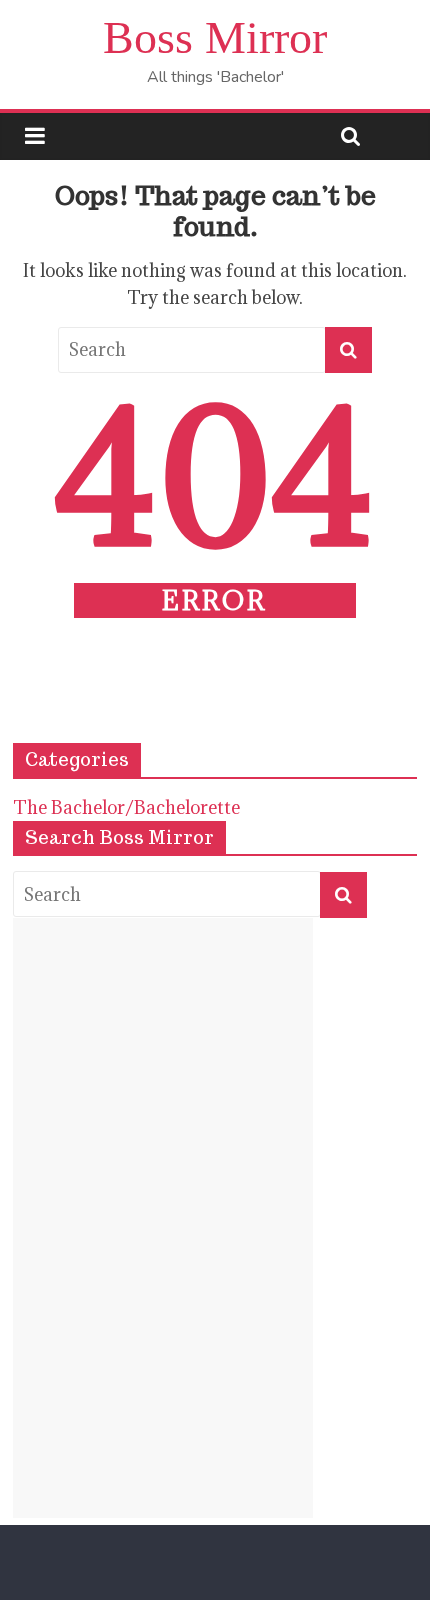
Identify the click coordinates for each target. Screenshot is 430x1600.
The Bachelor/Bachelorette (126, 807)
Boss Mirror (215, 37)
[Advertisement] (163, 1218)
